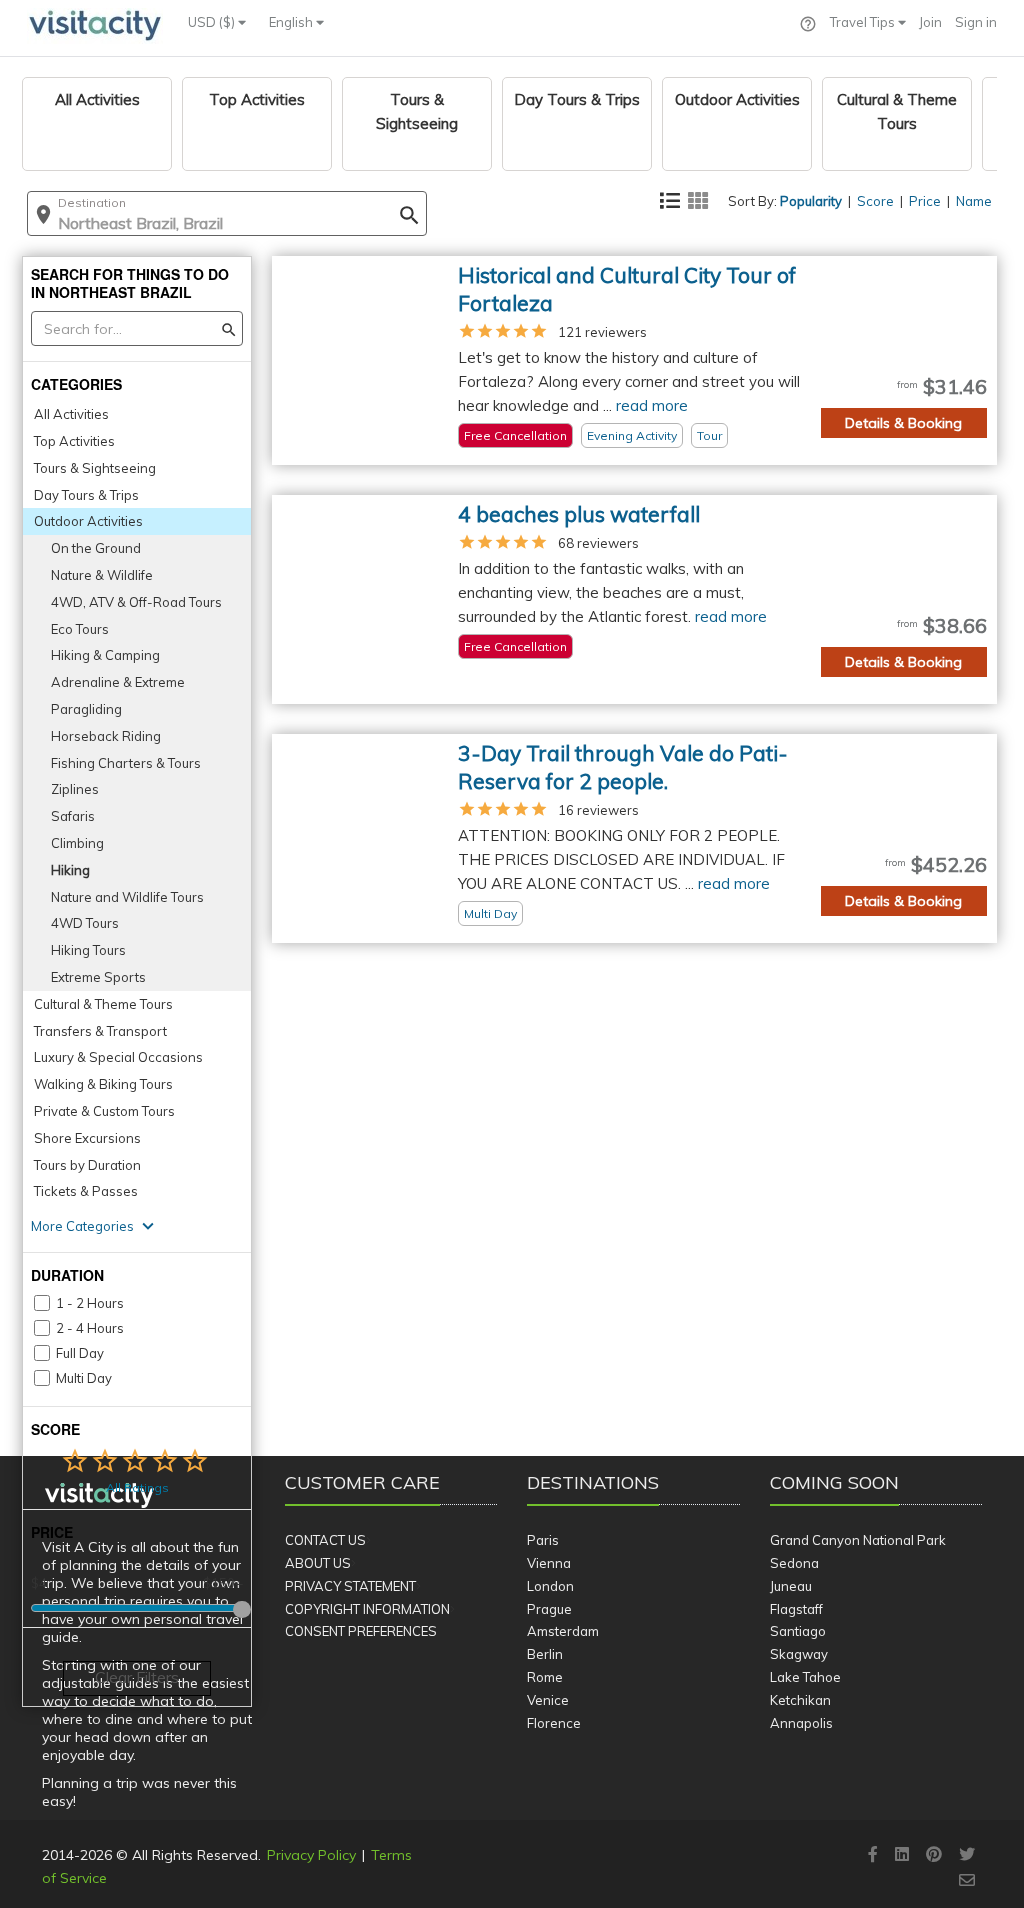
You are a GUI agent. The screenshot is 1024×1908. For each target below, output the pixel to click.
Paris (543, 1540)
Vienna (549, 1563)
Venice (548, 1700)
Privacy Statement (350, 1586)
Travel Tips (864, 22)
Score (875, 201)
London (550, 1586)
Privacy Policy (311, 1855)
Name (974, 201)
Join (930, 22)
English (292, 22)
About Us (318, 1563)
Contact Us (325, 1540)
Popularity (811, 201)
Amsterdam (563, 1631)
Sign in (976, 22)
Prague (549, 1609)
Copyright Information (367, 1609)
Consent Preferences (361, 1631)
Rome (545, 1677)
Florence (554, 1723)
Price (925, 201)
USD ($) (213, 22)
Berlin (545, 1654)
